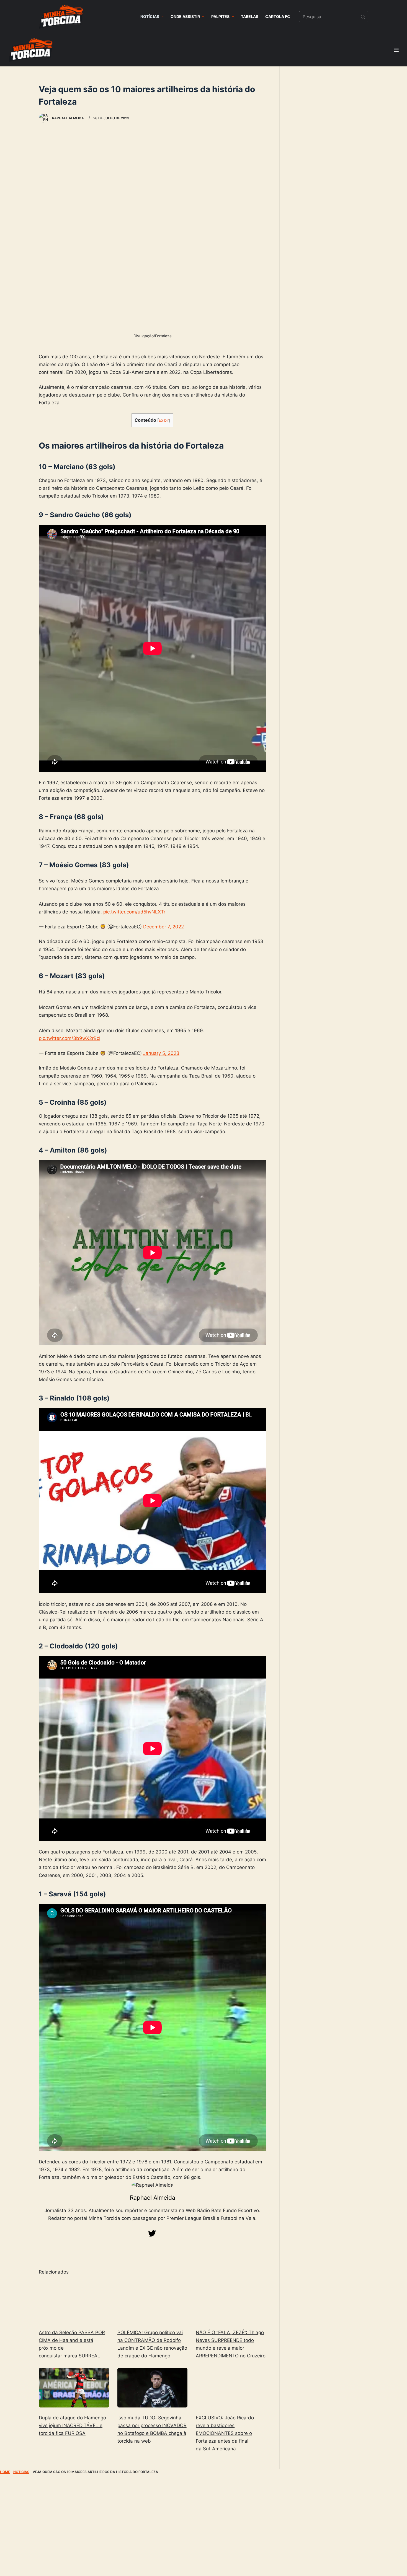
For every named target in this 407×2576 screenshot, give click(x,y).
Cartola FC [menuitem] (278, 16)
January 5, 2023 (161, 1053)
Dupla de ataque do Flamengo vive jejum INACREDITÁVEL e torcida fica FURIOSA (72, 2425)
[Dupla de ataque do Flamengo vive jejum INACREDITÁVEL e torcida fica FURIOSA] (74, 2388)
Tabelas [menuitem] (250, 16)
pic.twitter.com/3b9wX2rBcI (69, 1038)
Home (5, 2472)
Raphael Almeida (153, 2198)
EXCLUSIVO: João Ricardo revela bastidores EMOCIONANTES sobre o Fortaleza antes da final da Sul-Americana (225, 2433)
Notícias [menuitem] (150, 16)
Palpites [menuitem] (220, 16)
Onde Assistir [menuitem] (185, 16)
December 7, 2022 (163, 927)
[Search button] (363, 17)
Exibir (164, 420)
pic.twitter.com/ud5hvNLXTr (134, 912)
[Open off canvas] (396, 50)
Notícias (21, 2472)
